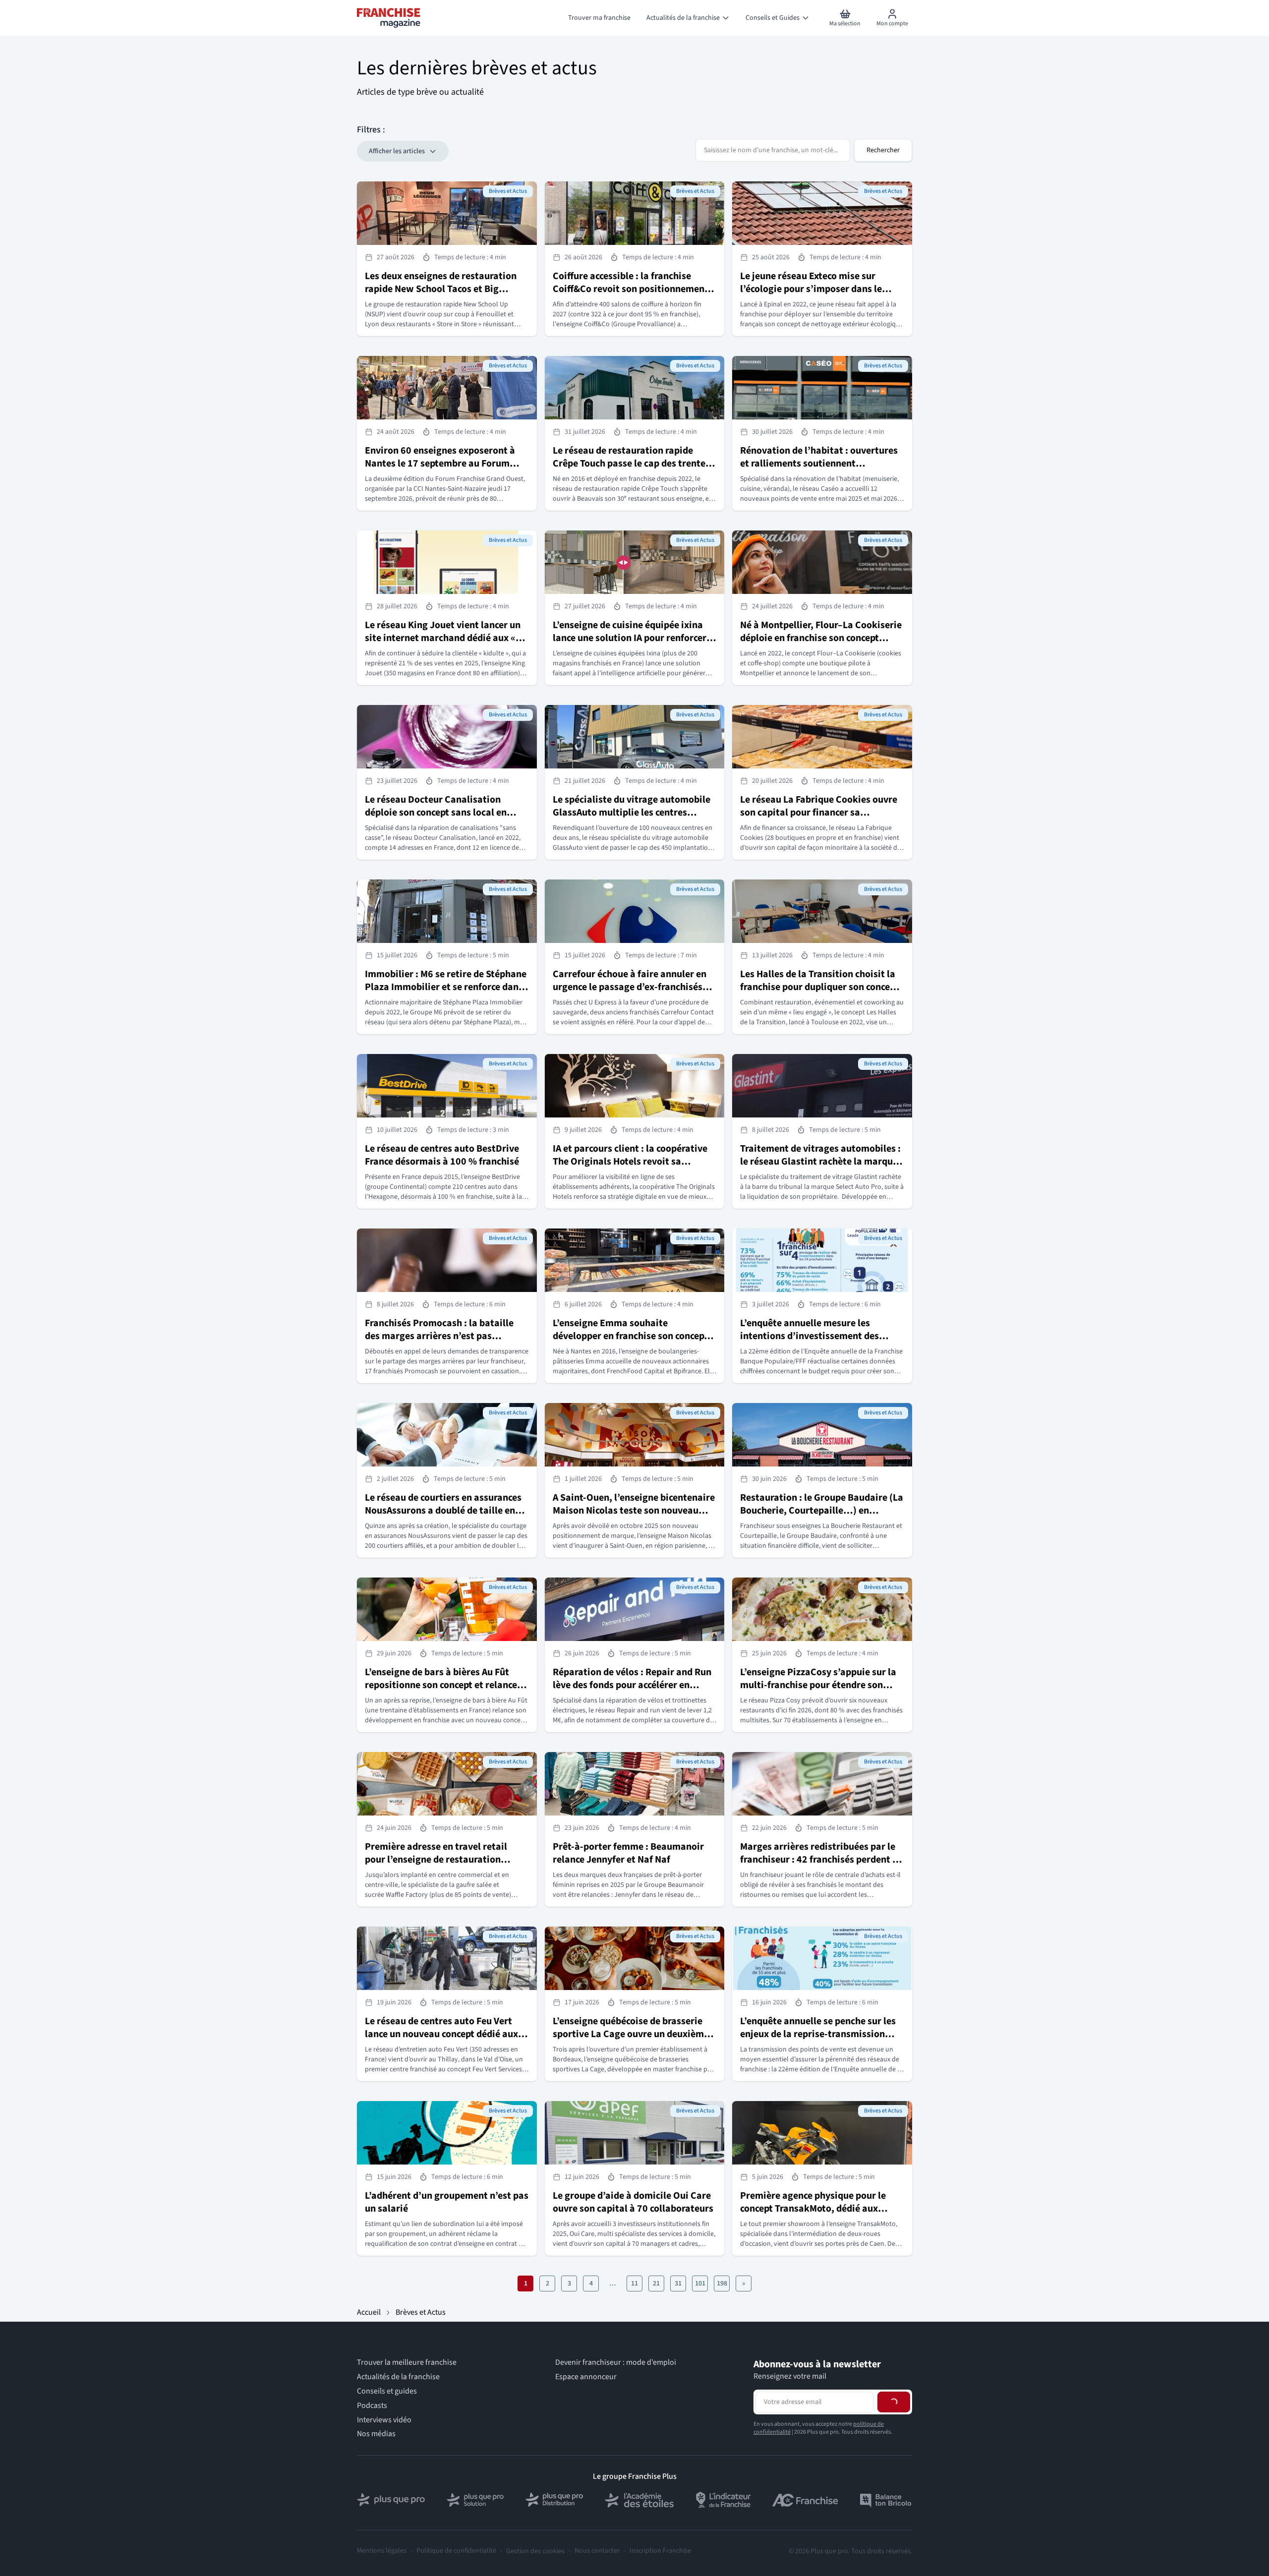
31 (678, 2283)
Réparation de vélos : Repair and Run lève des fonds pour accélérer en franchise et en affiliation (632, 1685)
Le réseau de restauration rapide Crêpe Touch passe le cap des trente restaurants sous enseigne (629, 464)
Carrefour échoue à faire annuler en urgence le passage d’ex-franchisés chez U (630, 987)
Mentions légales (382, 2551)
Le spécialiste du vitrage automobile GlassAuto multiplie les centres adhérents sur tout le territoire (632, 813)
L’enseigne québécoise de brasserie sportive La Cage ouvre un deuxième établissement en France (631, 2034)
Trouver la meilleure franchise (407, 2363)
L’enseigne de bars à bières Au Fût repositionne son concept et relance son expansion (441, 1685)
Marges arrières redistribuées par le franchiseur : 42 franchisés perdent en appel (821, 1860)
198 (722, 2283)
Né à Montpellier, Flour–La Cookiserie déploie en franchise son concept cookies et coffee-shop (821, 638)
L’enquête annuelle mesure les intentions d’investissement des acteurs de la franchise (809, 1336)
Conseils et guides (387, 2391)
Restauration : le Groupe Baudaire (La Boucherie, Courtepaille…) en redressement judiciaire (822, 1511)
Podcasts (372, 2406)
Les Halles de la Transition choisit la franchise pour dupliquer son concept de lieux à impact (819, 987)
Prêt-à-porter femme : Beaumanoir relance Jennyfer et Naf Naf (628, 1853)
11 (634, 2283)
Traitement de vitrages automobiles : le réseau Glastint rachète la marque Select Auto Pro (820, 1162)
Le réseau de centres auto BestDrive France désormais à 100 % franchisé (442, 1155)
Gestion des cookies (535, 2551)
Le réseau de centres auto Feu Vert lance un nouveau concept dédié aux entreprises (441, 2034)
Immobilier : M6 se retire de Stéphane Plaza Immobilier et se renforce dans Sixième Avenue (446, 987)
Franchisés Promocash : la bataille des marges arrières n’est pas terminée (439, 1336)
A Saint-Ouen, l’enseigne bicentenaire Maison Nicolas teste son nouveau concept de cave (634, 1511)
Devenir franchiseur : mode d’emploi (616, 2363)
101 (700, 2283)
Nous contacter (597, 2551)
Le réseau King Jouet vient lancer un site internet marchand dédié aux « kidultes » (443, 638)
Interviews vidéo (384, 2420)
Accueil (369, 2312)
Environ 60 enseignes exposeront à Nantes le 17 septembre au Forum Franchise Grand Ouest (440, 464)
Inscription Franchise (660, 2551)
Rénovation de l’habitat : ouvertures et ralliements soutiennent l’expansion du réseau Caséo (819, 464)
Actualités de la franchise (398, 2377)
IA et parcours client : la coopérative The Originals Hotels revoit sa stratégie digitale (630, 1162)
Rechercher (883, 150)
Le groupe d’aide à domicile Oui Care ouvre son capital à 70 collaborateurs (633, 2202)
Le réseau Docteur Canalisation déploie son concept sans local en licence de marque (436, 813)
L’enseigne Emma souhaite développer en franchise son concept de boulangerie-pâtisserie (630, 1336)
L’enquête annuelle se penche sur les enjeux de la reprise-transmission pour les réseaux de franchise (818, 2034)
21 (656, 2283)
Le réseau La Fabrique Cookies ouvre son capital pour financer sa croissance (819, 813)
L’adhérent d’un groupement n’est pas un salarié (447, 2202)
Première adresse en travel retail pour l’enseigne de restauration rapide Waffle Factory (436, 1860)
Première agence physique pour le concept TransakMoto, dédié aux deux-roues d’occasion (813, 2209)
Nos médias (376, 2434)
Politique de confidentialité (456, 2551)
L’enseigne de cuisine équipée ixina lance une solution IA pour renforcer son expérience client (630, 638)
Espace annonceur (586, 2377)
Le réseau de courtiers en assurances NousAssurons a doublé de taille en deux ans (443, 1511)
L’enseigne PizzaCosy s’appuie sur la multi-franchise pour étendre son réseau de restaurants (818, 1685)
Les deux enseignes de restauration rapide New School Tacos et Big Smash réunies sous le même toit (441, 289)
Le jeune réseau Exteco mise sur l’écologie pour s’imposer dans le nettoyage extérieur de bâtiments (813, 289)
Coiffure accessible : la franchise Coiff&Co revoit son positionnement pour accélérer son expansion (631, 289)
